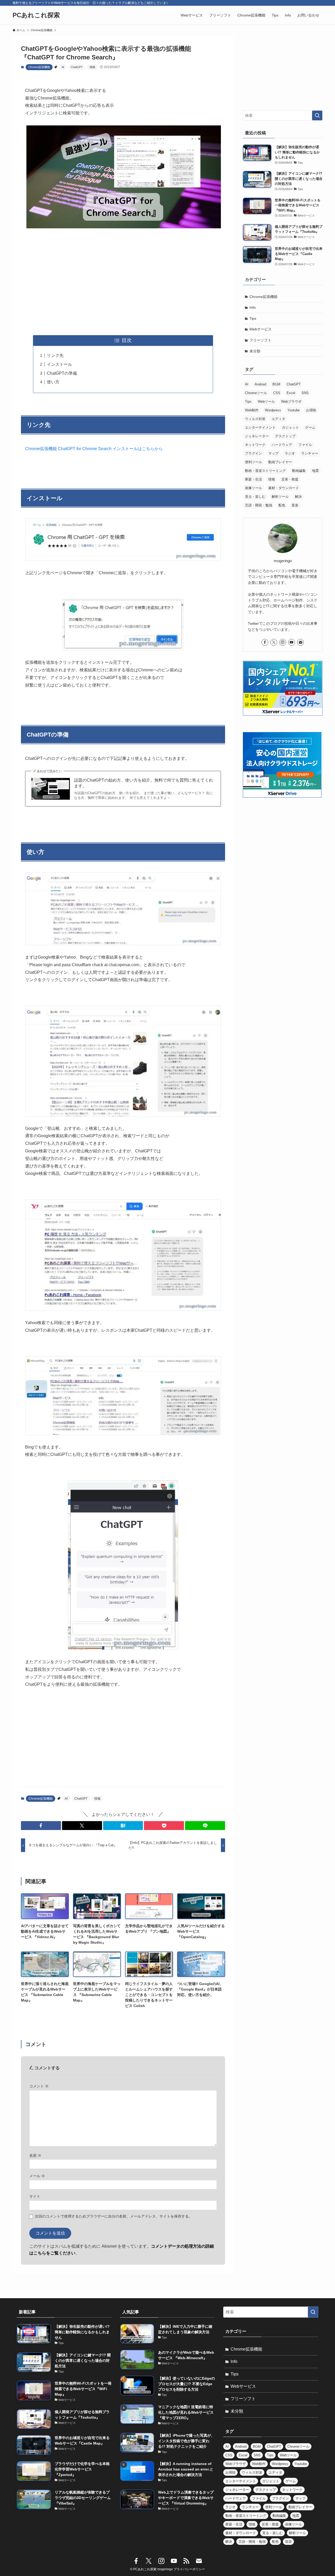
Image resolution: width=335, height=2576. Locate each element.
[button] (41, 1826)
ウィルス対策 (255, 419)
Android (260, 384)
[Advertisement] (123, 282)
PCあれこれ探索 (36, 15)
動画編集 (299, 471)
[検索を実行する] (317, 115)
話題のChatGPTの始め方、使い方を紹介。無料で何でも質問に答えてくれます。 (144, 783)
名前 (35, 2155)
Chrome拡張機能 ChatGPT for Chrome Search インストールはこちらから (94, 449)
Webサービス (261, 329)
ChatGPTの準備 (62, 373)
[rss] (186, 2561)
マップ (273, 453)
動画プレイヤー (280, 462)
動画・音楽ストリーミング (265, 471)
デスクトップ (285, 436)
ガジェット (290, 427)
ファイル (305, 445)
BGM (276, 384)
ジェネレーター (257, 436)
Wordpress (273, 410)
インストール (59, 364)
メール (37, 2176)
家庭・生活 (253, 479)
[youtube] (292, 642)
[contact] (300, 642)
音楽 (295, 505)
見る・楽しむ (255, 497)
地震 (315, 471)
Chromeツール (256, 393)
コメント (39, 2086)
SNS (305, 393)
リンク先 (55, 355)
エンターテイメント (260, 427)
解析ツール (280, 497)
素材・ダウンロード (284, 488)
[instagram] (283, 642)
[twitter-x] (274, 642)
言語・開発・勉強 (259, 505)
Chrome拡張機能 (39, 67)
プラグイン (253, 453)
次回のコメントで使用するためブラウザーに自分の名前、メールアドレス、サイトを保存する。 (114, 2216)
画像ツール (253, 488)
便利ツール (253, 462)
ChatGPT (77, 67)
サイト (35, 2196)
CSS (277, 393)
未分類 (255, 351)
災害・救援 (290, 479)
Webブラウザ (291, 402)
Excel (291, 393)
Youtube (294, 410)
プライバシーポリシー (189, 2569)
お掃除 (311, 410)
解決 (298, 497)
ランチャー (310, 453)
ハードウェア (282, 445)
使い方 (53, 382)
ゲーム (310, 427)
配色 (282, 505)
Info (253, 307)
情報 (92, 67)
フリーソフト (260, 340)
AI (63, 67)
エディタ (278, 419)
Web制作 (252, 410)
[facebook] (265, 642)
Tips (253, 318)
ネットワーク (255, 445)
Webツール (266, 402)
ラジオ (290, 453)
